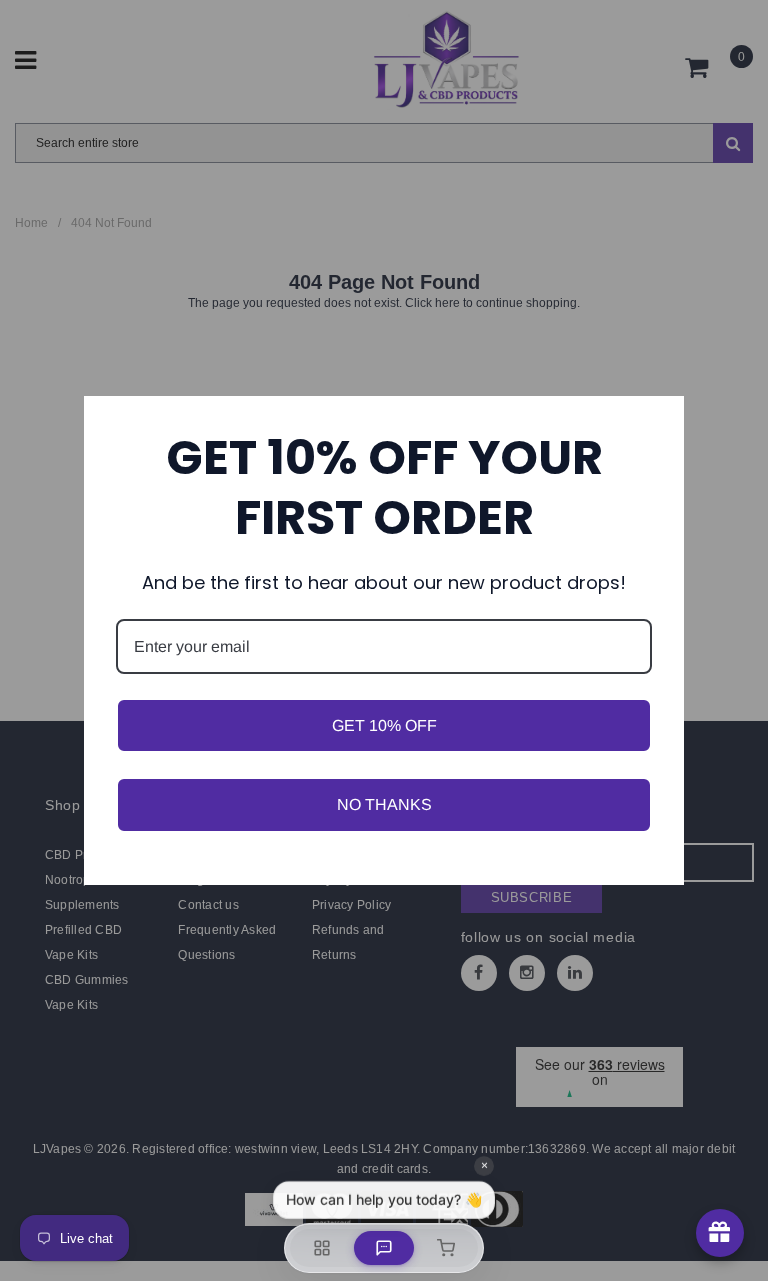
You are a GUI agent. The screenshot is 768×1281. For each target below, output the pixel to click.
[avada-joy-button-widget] (720, 1233)
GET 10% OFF (384, 725)
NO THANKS (384, 804)
